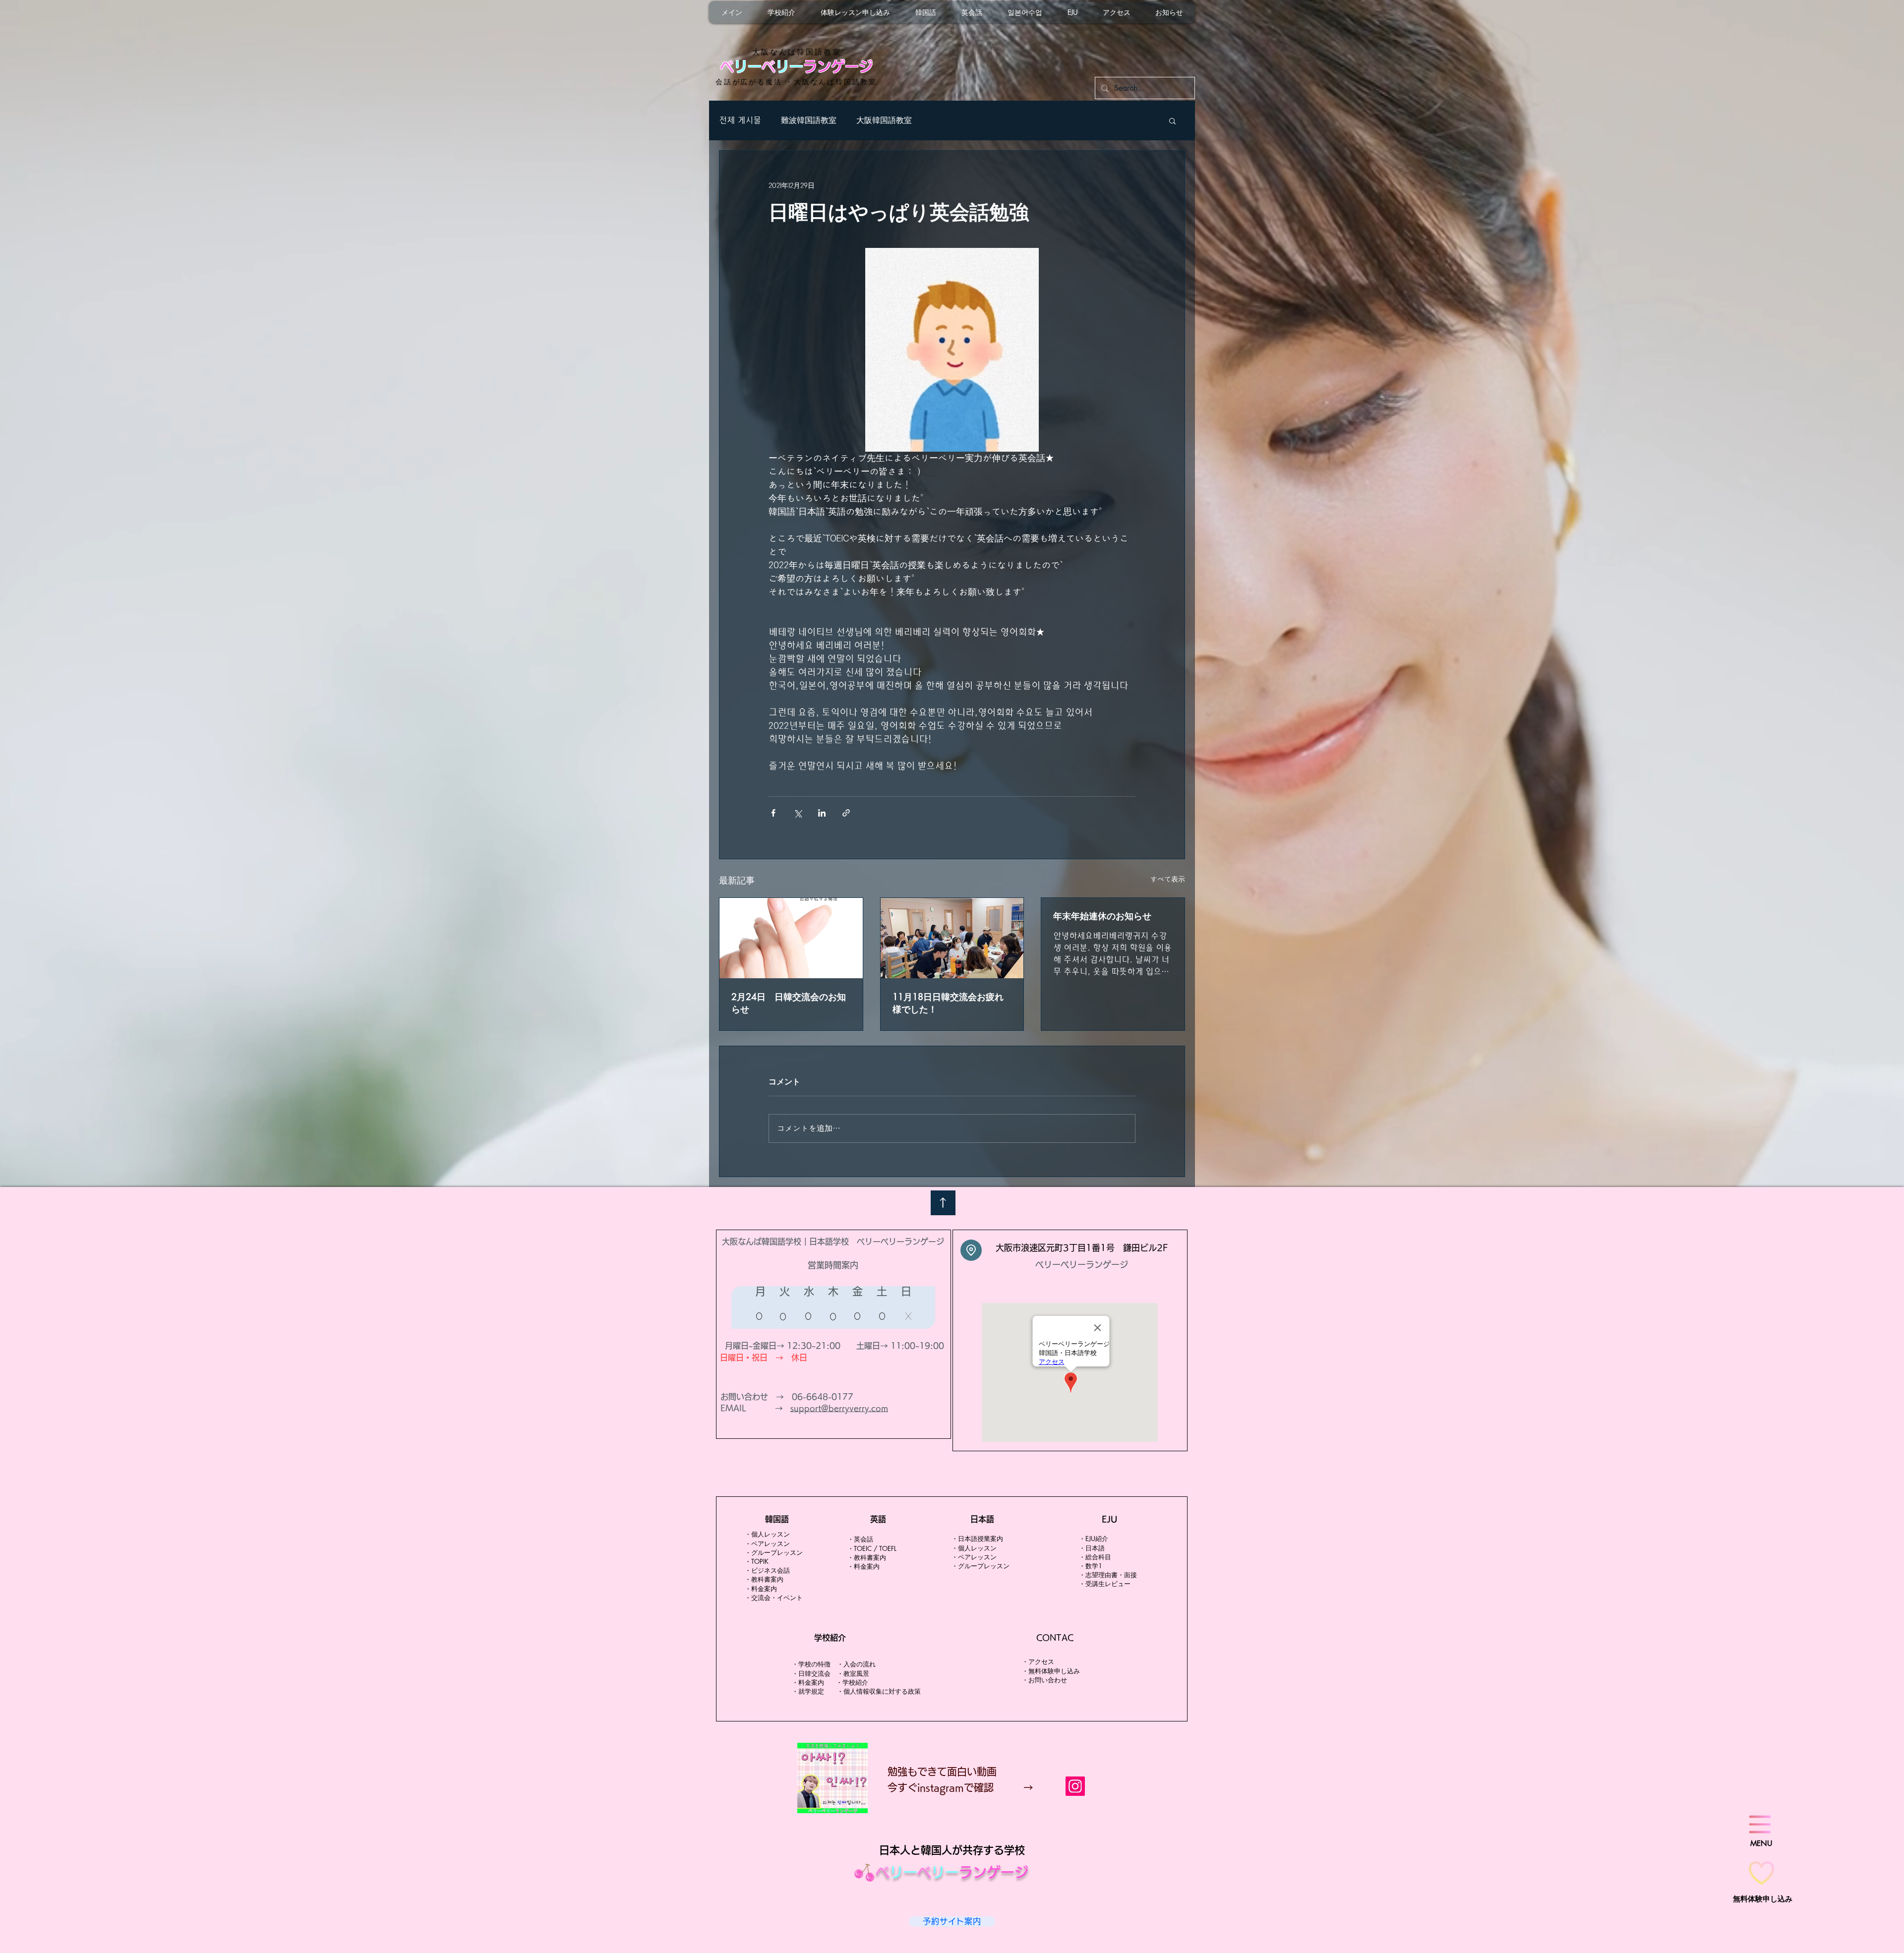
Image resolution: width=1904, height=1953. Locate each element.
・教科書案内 (764, 1579)
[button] (1172, 120)
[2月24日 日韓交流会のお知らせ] (791, 938)
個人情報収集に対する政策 (882, 1691)
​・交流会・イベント (774, 1598)
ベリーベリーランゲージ (1082, 1265)
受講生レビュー (1108, 1584)
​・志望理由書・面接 (1108, 1575)
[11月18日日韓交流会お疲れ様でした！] (952, 938)
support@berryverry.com (839, 1408)
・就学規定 (808, 1691)
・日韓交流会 (811, 1673)
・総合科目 (1095, 1557)
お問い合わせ (1048, 1680)
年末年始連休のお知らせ (1102, 916)
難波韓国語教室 (809, 120)
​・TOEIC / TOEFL (872, 1548)
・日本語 (1095, 1548)
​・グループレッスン (774, 1552)
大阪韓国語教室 (884, 120)
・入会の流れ (856, 1664)
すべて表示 (1168, 879)
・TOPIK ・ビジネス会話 (767, 1566)
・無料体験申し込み (1051, 1671)
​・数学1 (1091, 1566)
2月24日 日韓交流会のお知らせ (789, 1003)
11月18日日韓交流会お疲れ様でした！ (948, 1003)
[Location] (971, 1250)
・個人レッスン (767, 1534)
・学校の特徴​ (811, 1664)
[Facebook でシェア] (773, 813)
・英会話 (860, 1539)
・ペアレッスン (767, 1543)
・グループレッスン (981, 1566)
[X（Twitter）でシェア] (798, 813)
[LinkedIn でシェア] (822, 813)
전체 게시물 (740, 120)
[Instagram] (1075, 1786)
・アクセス (1038, 1661)
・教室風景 (856, 1673)
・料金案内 (809, 1682)
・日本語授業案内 (977, 1539)
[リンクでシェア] (846, 813)
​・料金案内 (761, 1589)
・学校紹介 (852, 1682)
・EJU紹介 (1094, 1539)
